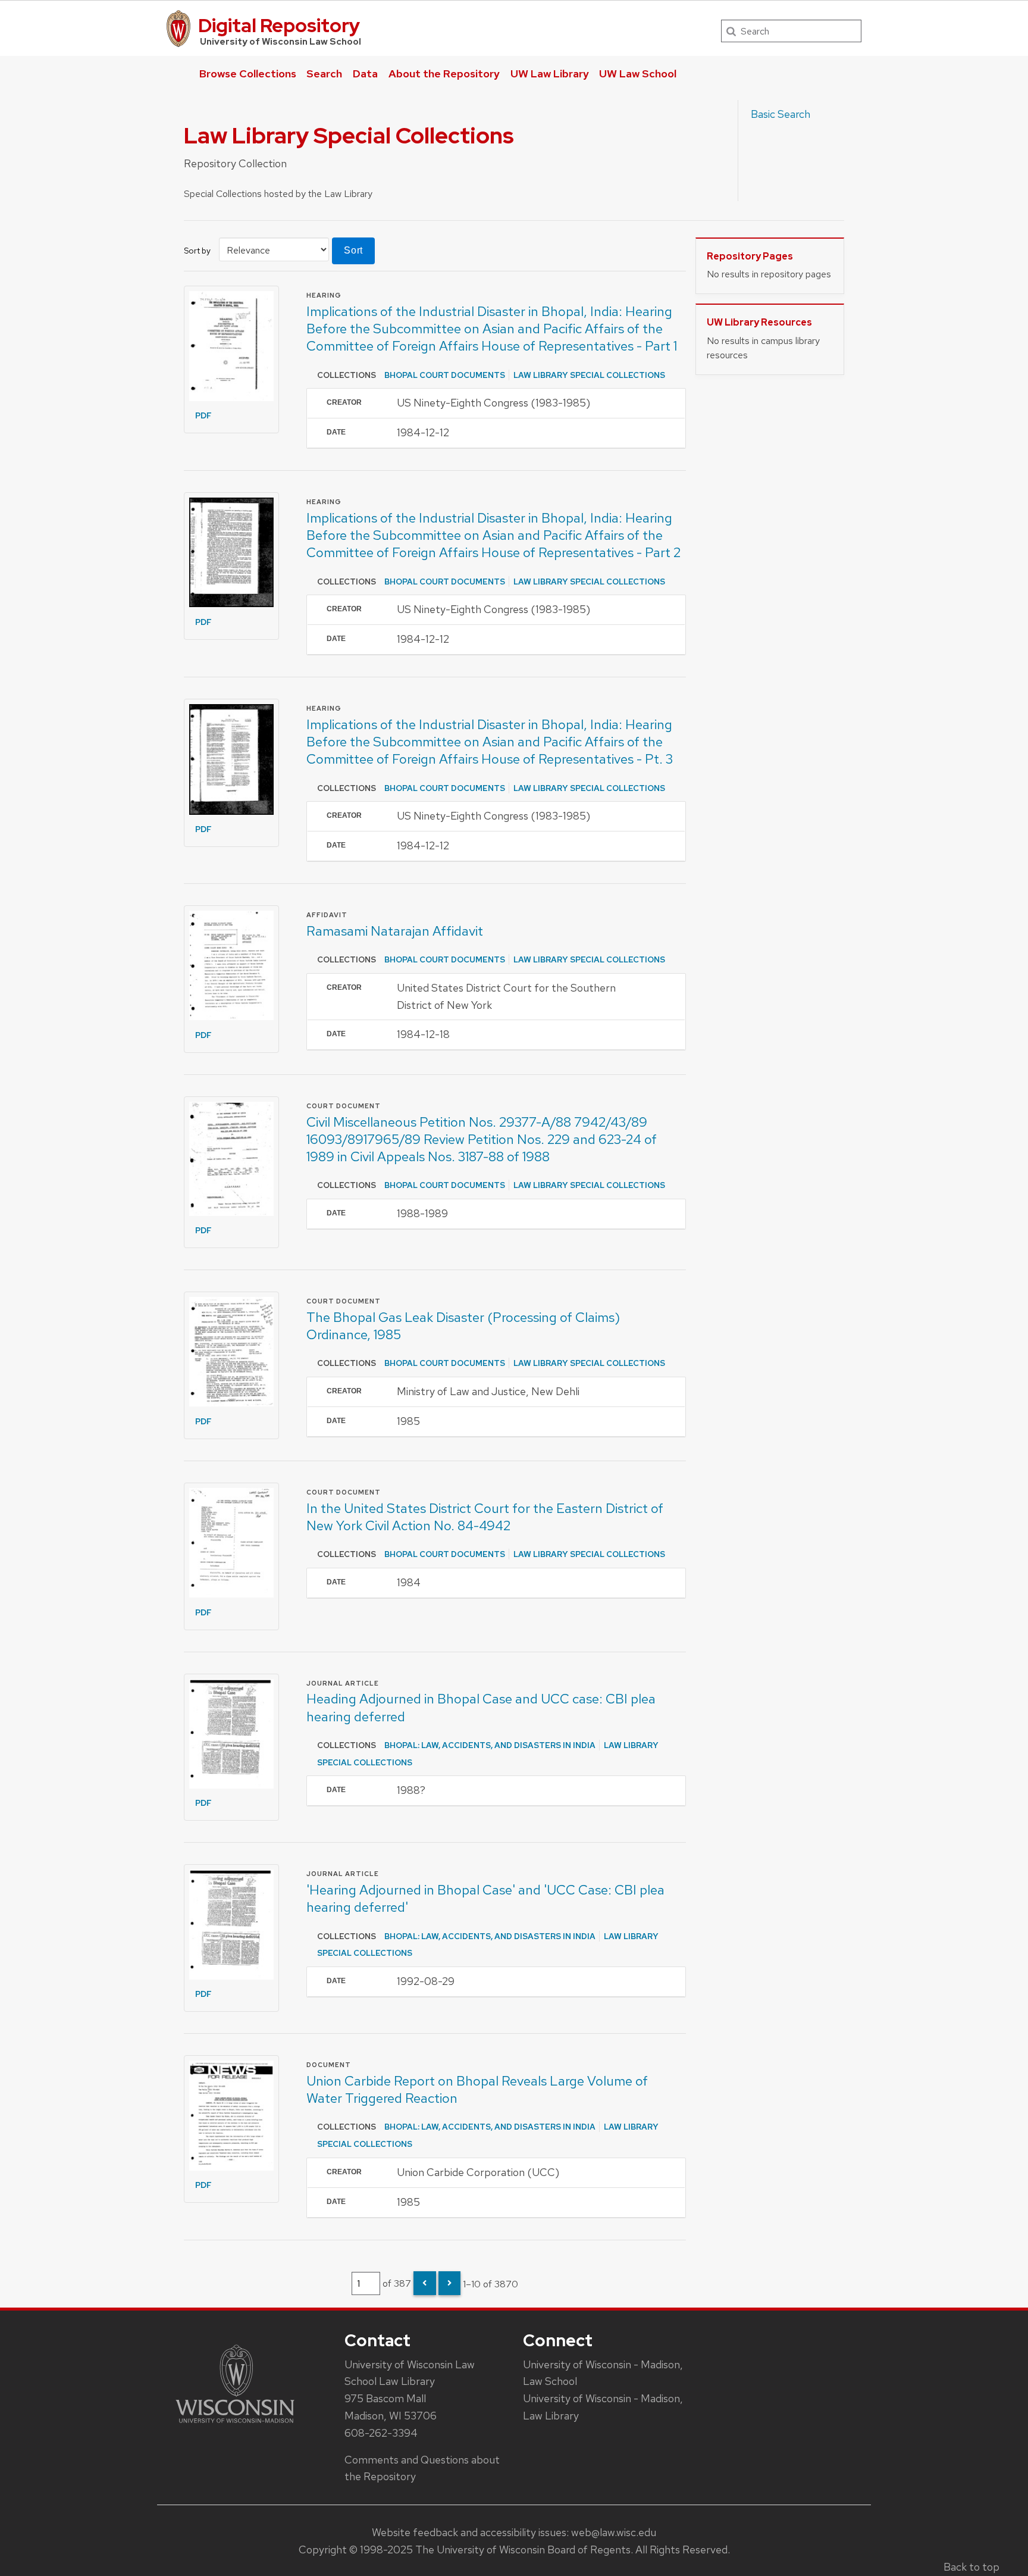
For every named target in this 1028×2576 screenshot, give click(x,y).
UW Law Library (550, 74)
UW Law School (638, 74)
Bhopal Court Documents (445, 375)
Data (365, 74)
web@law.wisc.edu (614, 2532)
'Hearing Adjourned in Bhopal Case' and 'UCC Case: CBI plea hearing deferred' (485, 1898)
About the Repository (444, 74)
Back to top (971, 2567)
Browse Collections (248, 74)
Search (324, 74)
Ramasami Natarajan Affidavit (395, 931)
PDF (203, 415)
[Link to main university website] (235, 2425)
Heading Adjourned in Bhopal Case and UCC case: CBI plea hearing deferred (481, 1707)
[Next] (450, 2283)
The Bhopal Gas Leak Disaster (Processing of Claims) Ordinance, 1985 (463, 1326)
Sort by (197, 251)
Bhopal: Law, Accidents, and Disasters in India (490, 1745)
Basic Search (781, 114)
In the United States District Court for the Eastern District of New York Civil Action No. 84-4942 (485, 1517)
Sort (353, 250)
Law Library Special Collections (589, 375)
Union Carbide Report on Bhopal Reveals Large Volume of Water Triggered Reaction (477, 2089)
